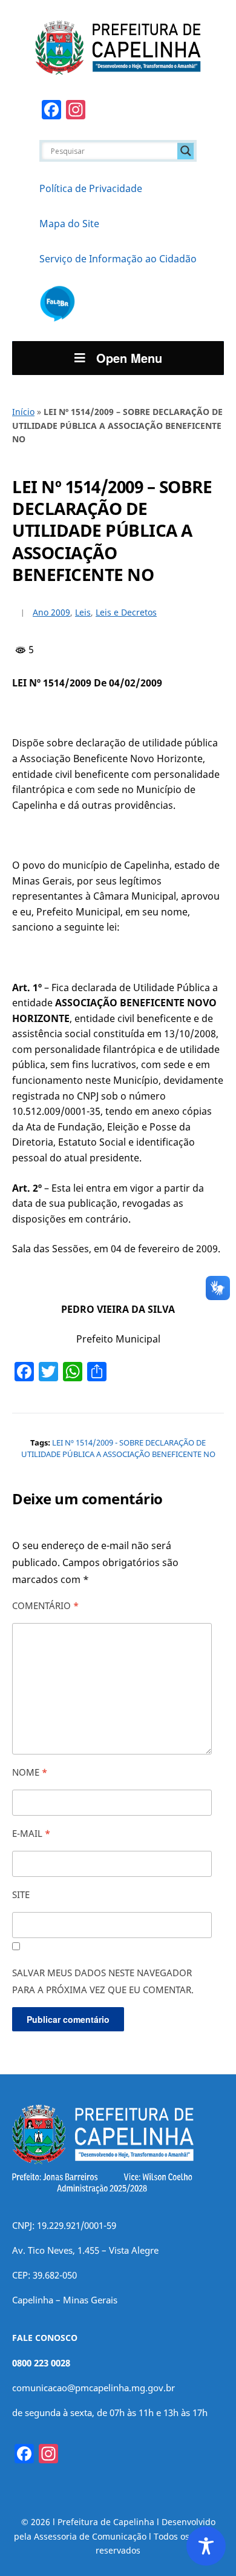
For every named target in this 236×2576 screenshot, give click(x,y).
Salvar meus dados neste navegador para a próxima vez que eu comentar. (103, 1981)
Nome (30, 1772)
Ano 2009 (51, 612)
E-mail (31, 1833)
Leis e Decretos (126, 612)
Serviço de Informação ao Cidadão (118, 259)
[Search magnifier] (186, 151)
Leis (83, 612)
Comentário (45, 1605)
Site (21, 1894)
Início (23, 412)
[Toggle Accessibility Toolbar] (206, 2546)
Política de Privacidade (91, 188)
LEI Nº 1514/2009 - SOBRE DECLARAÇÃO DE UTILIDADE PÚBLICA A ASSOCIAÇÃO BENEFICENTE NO (118, 1449)
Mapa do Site (69, 224)
